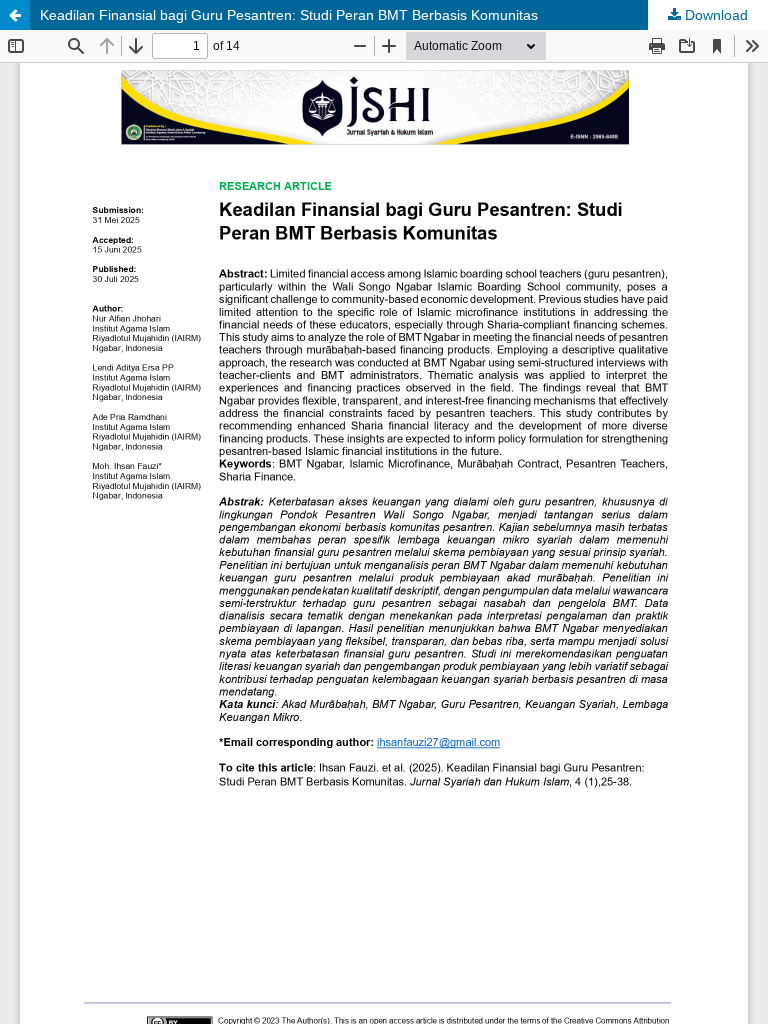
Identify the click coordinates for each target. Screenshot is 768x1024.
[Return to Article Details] (15, 15)
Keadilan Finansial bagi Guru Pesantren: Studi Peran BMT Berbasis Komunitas (289, 15)
